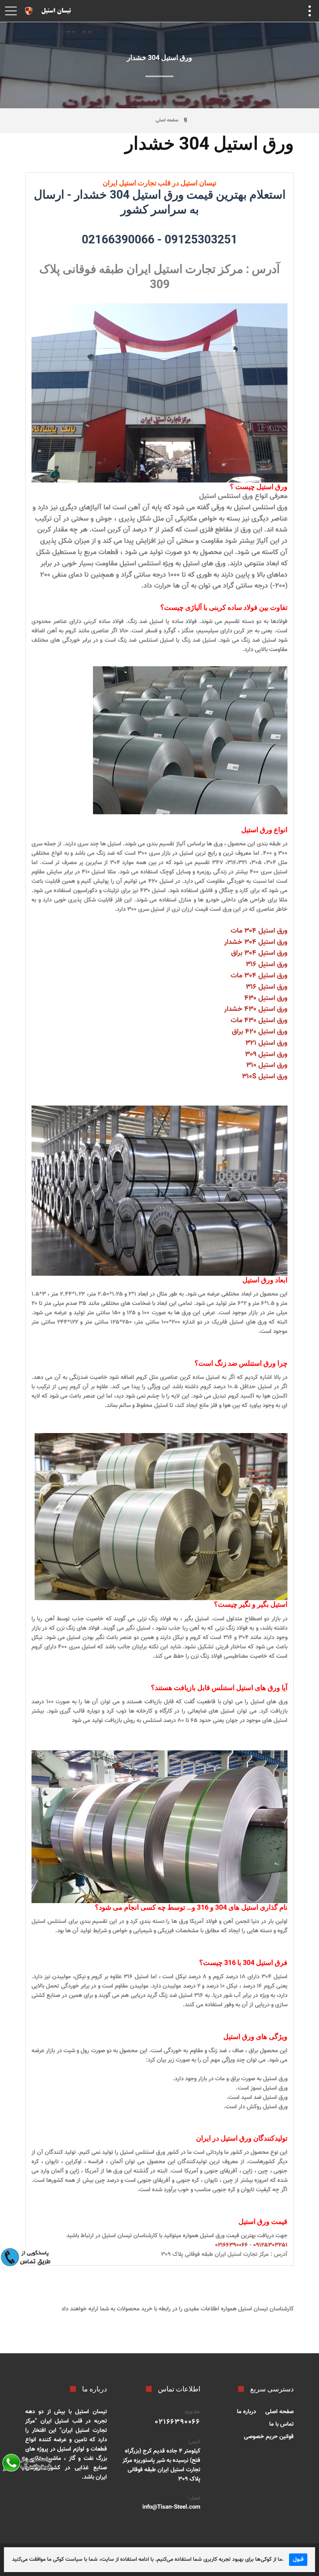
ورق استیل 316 (267, 965)
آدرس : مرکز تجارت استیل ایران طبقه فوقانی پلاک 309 (224, 2255)
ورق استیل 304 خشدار (256, 942)
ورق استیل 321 (266, 1043)
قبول (298, 2560)
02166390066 (118, 239)
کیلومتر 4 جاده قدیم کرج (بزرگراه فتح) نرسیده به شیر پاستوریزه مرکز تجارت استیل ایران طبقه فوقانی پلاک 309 (161, 2465)
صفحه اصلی (167, 120)
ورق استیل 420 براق (260, 1032)
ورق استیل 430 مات (259, 1021)
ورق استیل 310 (267, 1065)
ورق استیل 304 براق (259, 953)
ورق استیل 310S (265, 1077)
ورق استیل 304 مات (259, 931)
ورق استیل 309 (266, 1055)
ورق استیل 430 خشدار (256, 1009)
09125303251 (201, 239)
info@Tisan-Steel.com (171, 2507)
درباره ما (246, 2412)
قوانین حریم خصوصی (269, 2437)
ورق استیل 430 (266, 998)
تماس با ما (281, 2424)
